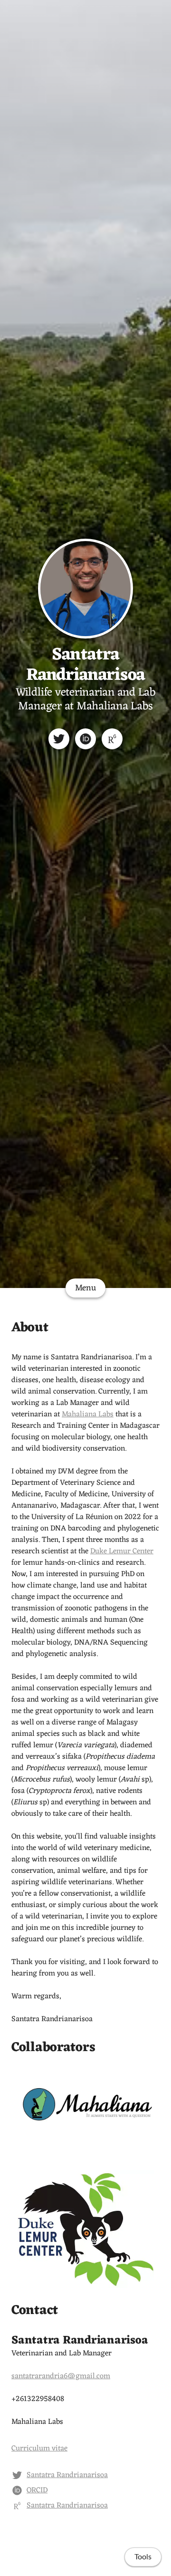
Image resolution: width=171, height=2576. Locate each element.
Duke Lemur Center (122, 1551)
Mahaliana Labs (88, 1414)
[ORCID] (85, 739)
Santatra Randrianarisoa (86, 665)
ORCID (37, 2490)
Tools (143, 2557)
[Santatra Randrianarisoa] (59, 739)
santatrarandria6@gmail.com (61, 2376)
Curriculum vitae (39, 2449)
